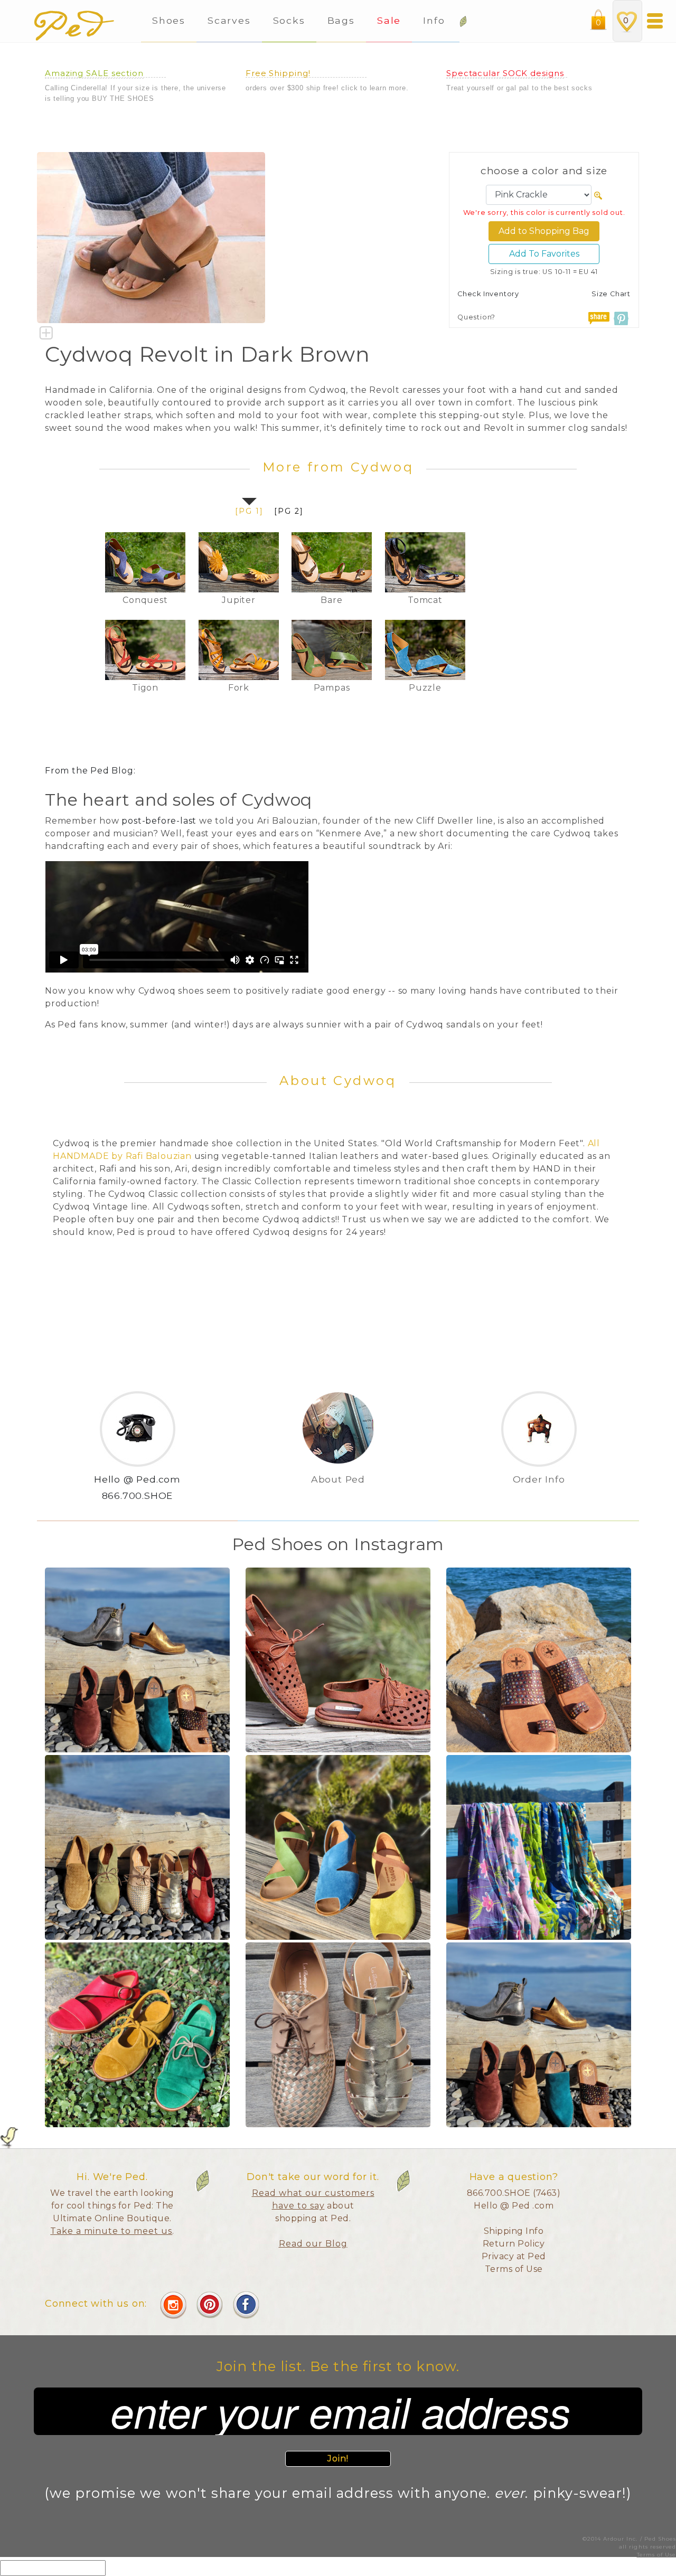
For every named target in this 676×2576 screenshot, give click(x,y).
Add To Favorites (544, 254)
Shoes (169, 20)
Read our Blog (313, 2244)
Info (436, 20)
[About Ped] (338, 1496)
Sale (389, 20)
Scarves (229, 20)
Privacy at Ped (514, 2256)
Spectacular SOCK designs (505, 73)
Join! (338, 2459)
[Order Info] (539, 1496)
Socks (289, 20)
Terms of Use (514, 2269)
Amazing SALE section (94, 73)
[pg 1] (249, 511)
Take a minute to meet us (111, 2231)
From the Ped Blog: (90, 771)
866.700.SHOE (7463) (514, 2193)
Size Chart (611, 294)
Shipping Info (514, 2231)
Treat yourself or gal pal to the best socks (519, 88)
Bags (341, 20)
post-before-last (159, 821)
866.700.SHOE (138, 1495)
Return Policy (514, 2244)
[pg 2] (289, 511)
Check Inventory (488, 294)
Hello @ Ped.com (137, 1479)
